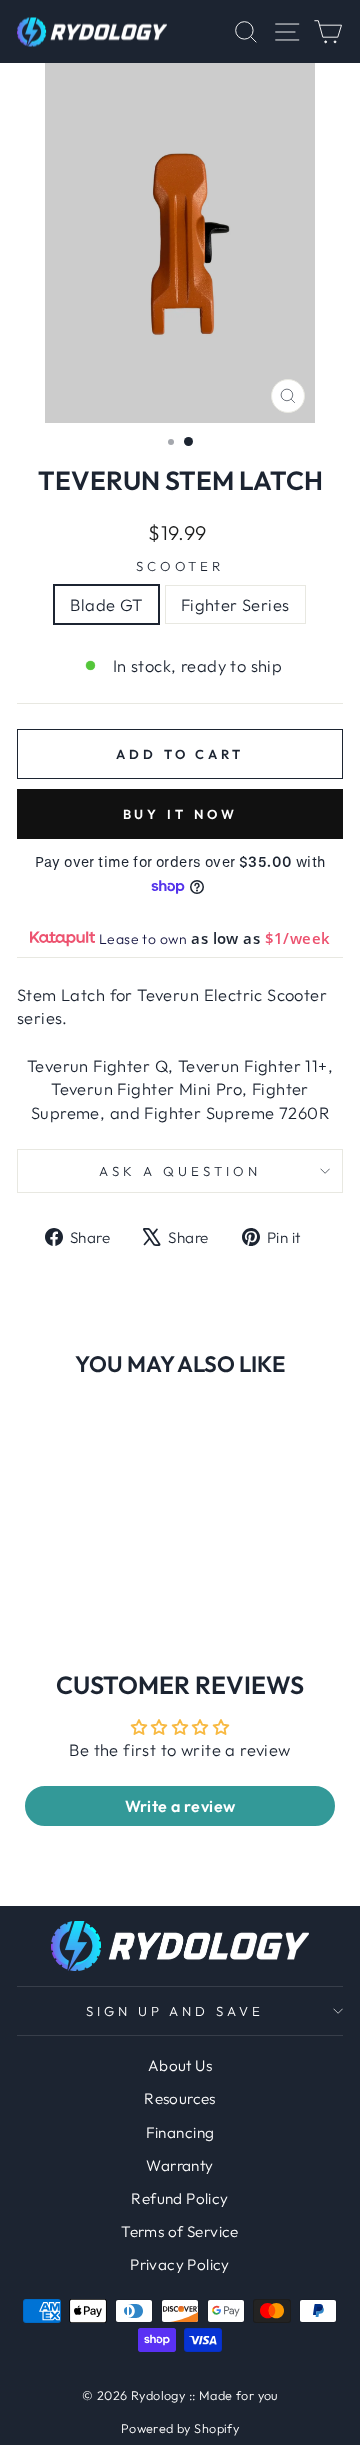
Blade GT (106, 604)
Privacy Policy (180, 2264)
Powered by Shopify (180, 2428)
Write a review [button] (180, 1806)
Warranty (179, 2165)
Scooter (180, 566)
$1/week (298, 938)
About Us (180, 2065)
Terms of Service (180, 2231)
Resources (180, 2098)
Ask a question (180, 1171)
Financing (180, 2132)
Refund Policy (179, 2198)
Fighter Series (235, 604)
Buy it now (180, 814)
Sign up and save (175, 2011)
